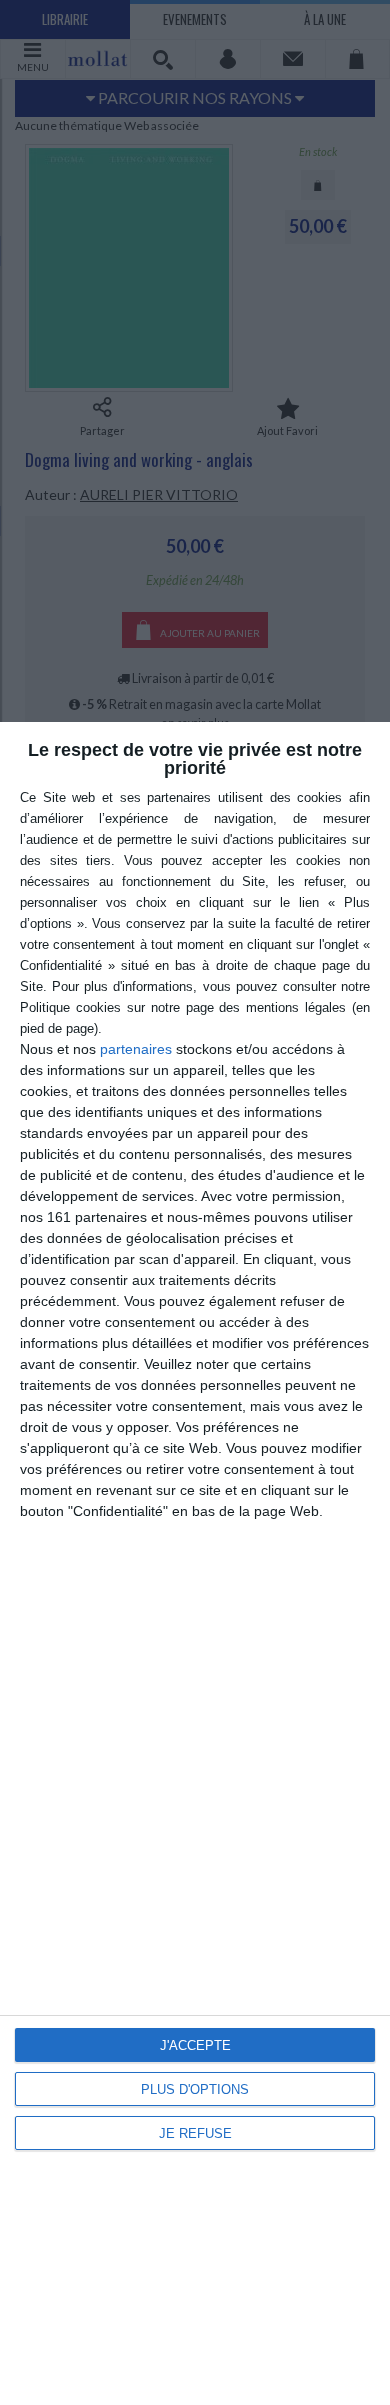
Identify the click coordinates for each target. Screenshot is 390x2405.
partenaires (136, 1049)
